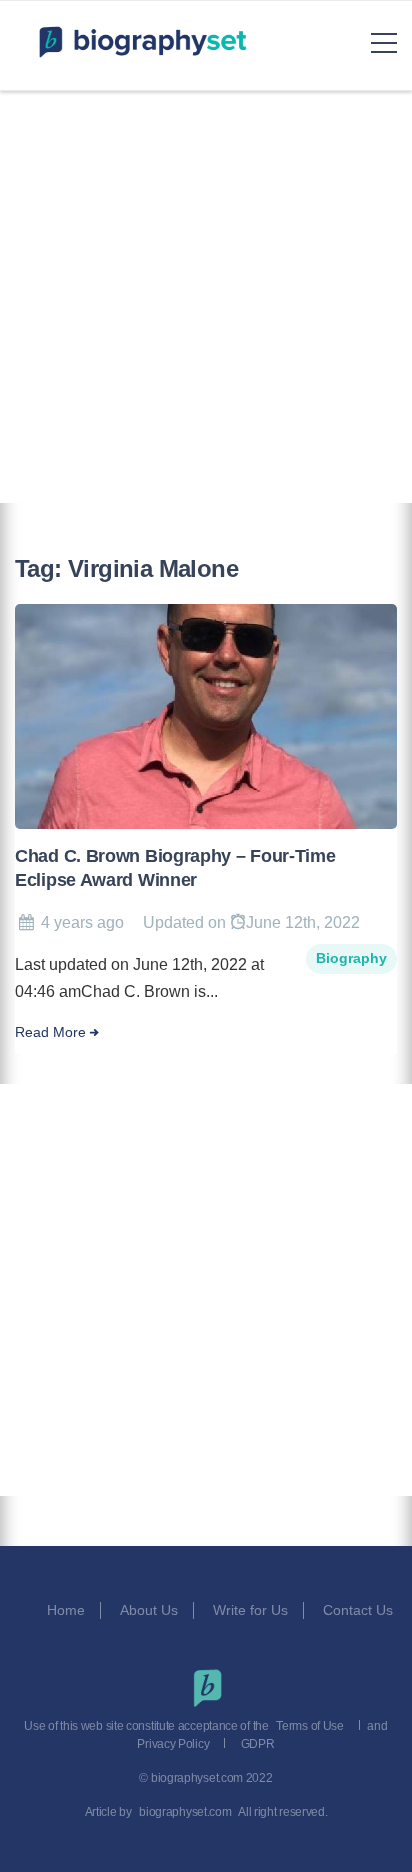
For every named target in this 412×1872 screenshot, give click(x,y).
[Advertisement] (206, 297)
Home (66, 1610)
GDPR (258, 1744)
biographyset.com (185, 1812)
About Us (149, 1610)
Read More (50, 1032)
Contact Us (360, 1610)
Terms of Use (309, 1726)
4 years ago (82, 922)
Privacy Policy (173, 1744)
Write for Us (250, 1610)
